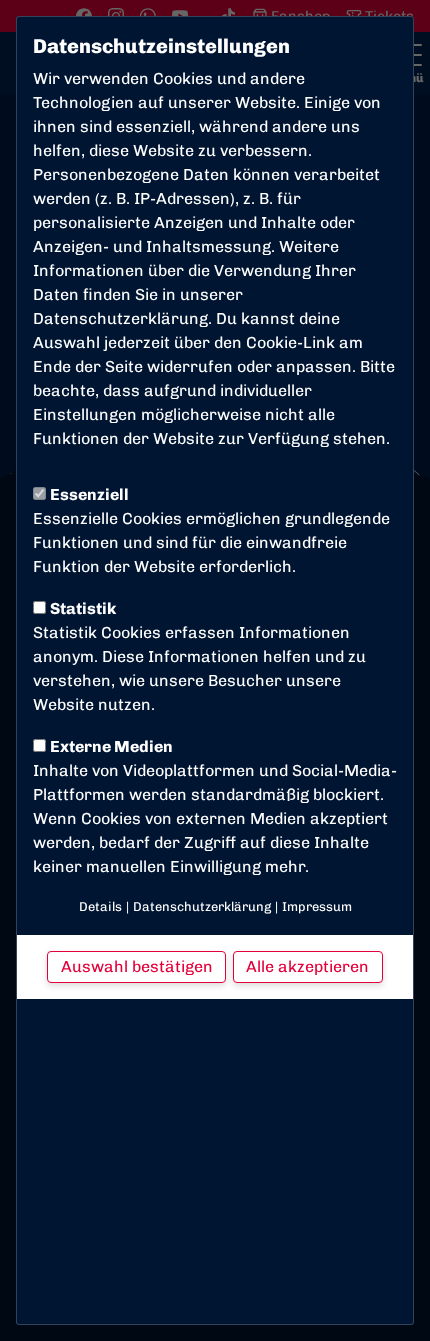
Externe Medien (111, 746)
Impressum (317, 906)
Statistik (83, 608)
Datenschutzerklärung (120, 318)
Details (100, 906)
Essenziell (89, 494)
